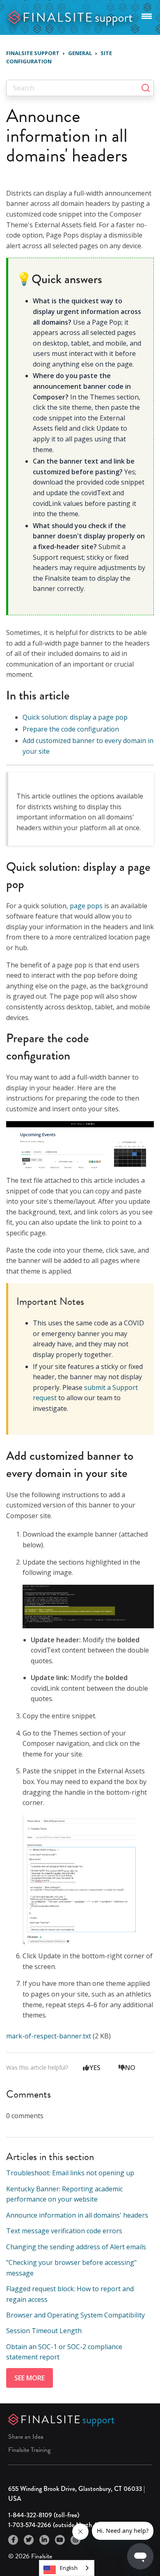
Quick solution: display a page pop (75, 717)
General (80, 53)
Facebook (13, 2540)
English (69, 2568)
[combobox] (67, 2568)
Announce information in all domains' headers (77, 2215)
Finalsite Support (33, 53)
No (130, 2068)
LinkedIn (44, 2540)
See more (30, 2378)
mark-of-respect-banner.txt (49, 2036)
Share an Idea (26, 2437)
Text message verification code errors (64, 2231)
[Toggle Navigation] (147, 15)
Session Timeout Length (44, 2331)
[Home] (71, 17)
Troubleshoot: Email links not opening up (70, 2173)
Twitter (29, 2540)
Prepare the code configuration (71, 729)
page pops (86, 906)
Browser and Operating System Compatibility (75, 2315)
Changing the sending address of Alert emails (76, 2247)
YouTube (60, 2540)
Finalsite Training (29, 2450)
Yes (95, 2068)
